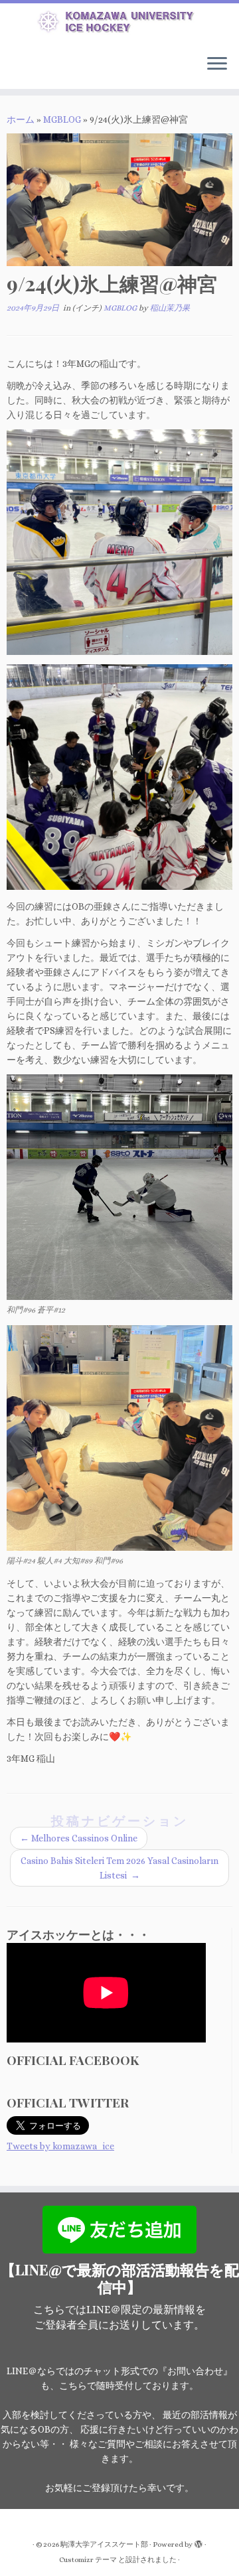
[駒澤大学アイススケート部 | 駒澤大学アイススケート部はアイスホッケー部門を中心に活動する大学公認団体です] (119, 24)
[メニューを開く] (217, 65)
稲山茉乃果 (170, 308)
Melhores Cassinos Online (79, 1838)
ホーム (21, 119)
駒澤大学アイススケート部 (104, 2544)
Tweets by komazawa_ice (60, 2146)
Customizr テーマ (88, 2560)
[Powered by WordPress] (199, 2542)
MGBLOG (62, 119)
